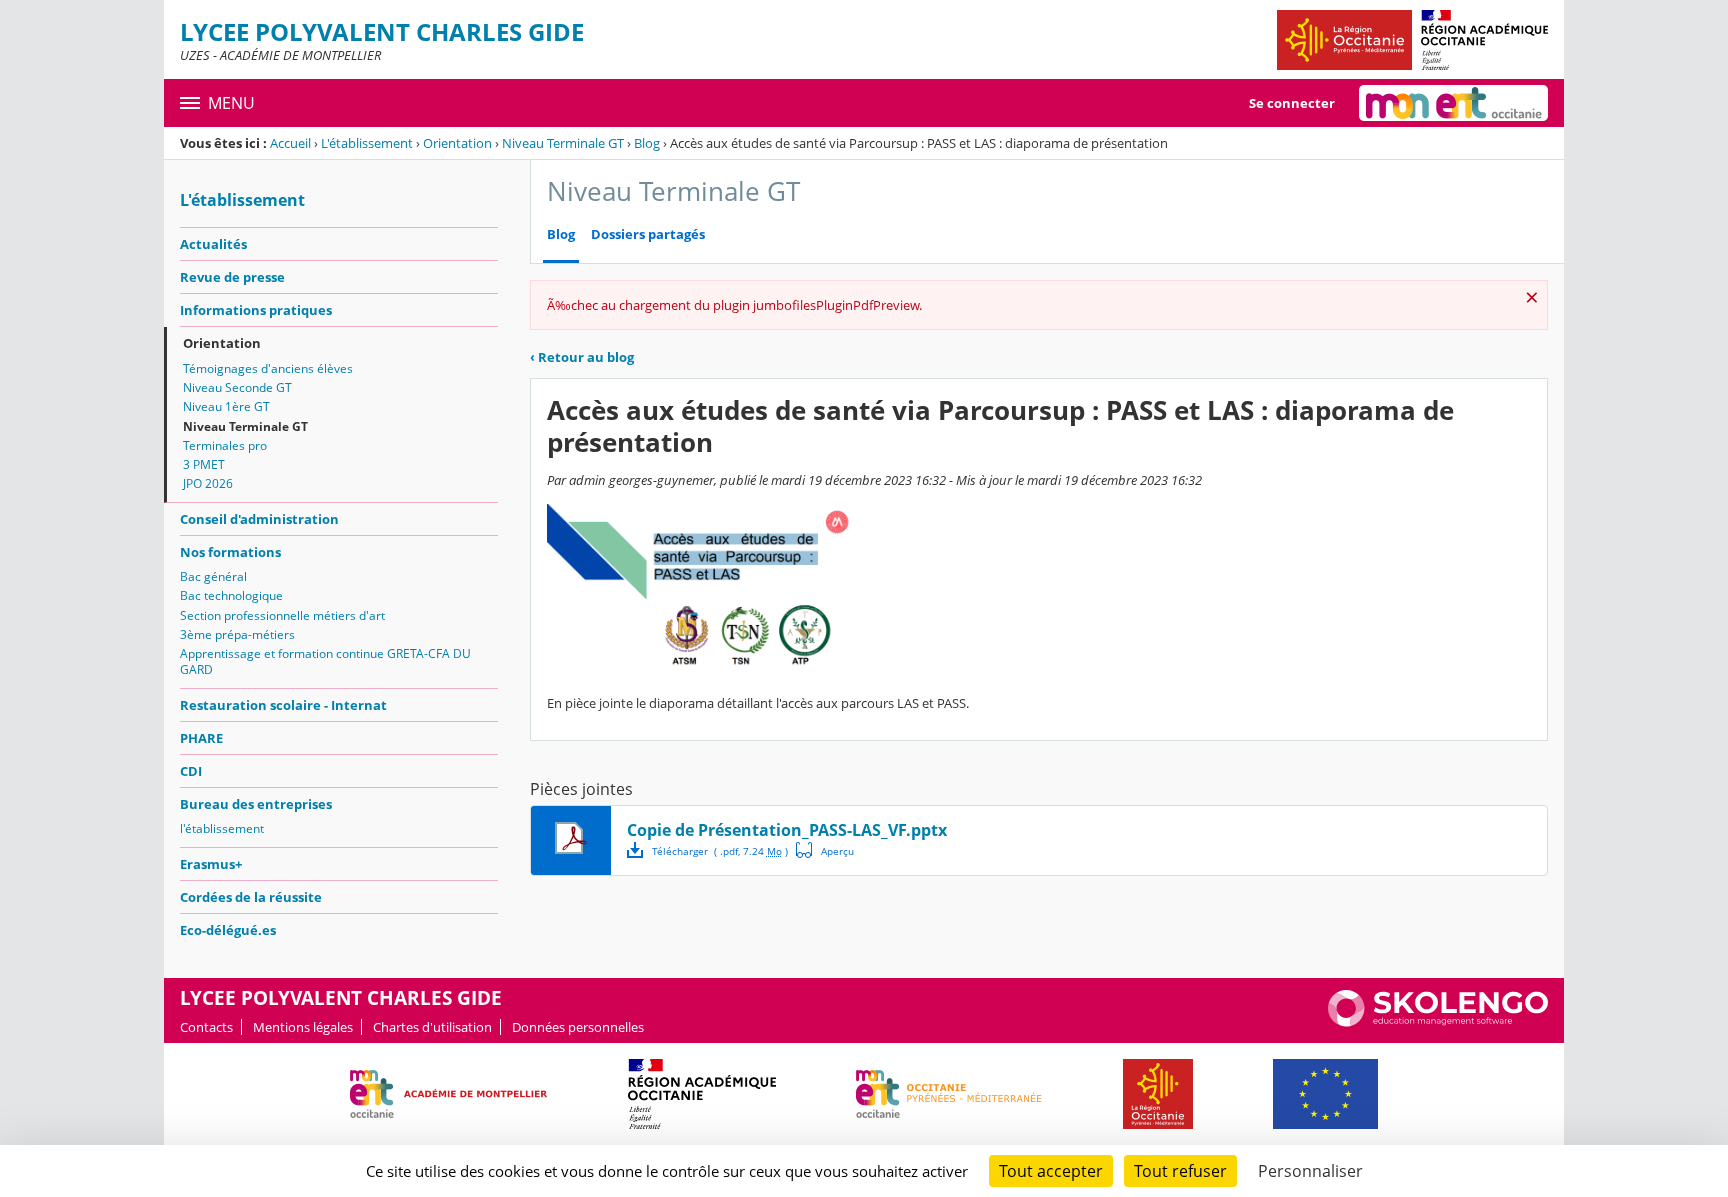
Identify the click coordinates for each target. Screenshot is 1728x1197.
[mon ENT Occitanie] (1453, 103)
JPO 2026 (208, 483)
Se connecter (1292, 103)
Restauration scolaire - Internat (283, 705)
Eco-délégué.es (228, 930)
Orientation (457, 143)
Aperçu (825, 850)
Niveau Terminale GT (563, 143)
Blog (647, 143)
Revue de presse (232, 277)
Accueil (290, 143)
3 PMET (204, 464)
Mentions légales (303, 1027)
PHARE (201, 738)
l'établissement (222, 828)
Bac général (213, 576)
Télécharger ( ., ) (720, 851)
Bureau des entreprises (256, 804)
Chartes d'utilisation (432, 1027)
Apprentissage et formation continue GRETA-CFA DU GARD (325, 661)
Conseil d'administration (259, 519)
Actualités (213, 244)
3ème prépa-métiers (237, 634)
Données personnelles (578, 1027)
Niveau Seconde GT (237, 387)
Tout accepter (1051, 1171)
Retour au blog (582, 357)
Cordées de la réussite (251, 897)
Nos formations (230, 552)
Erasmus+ (211, 864)
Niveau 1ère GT (226, 406)
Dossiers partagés (648, 234)
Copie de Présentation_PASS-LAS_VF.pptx (787, 830)
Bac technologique (231, 595)
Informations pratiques (256, 310)
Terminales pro (225, 445)
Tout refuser (1180, 1171)
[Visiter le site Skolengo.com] (1438, 1022)
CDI (191, 771)
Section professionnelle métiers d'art (282, 615)
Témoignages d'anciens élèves (268, 368)
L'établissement (367, 143)
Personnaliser (1310, 1171)
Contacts (206, 1027)
